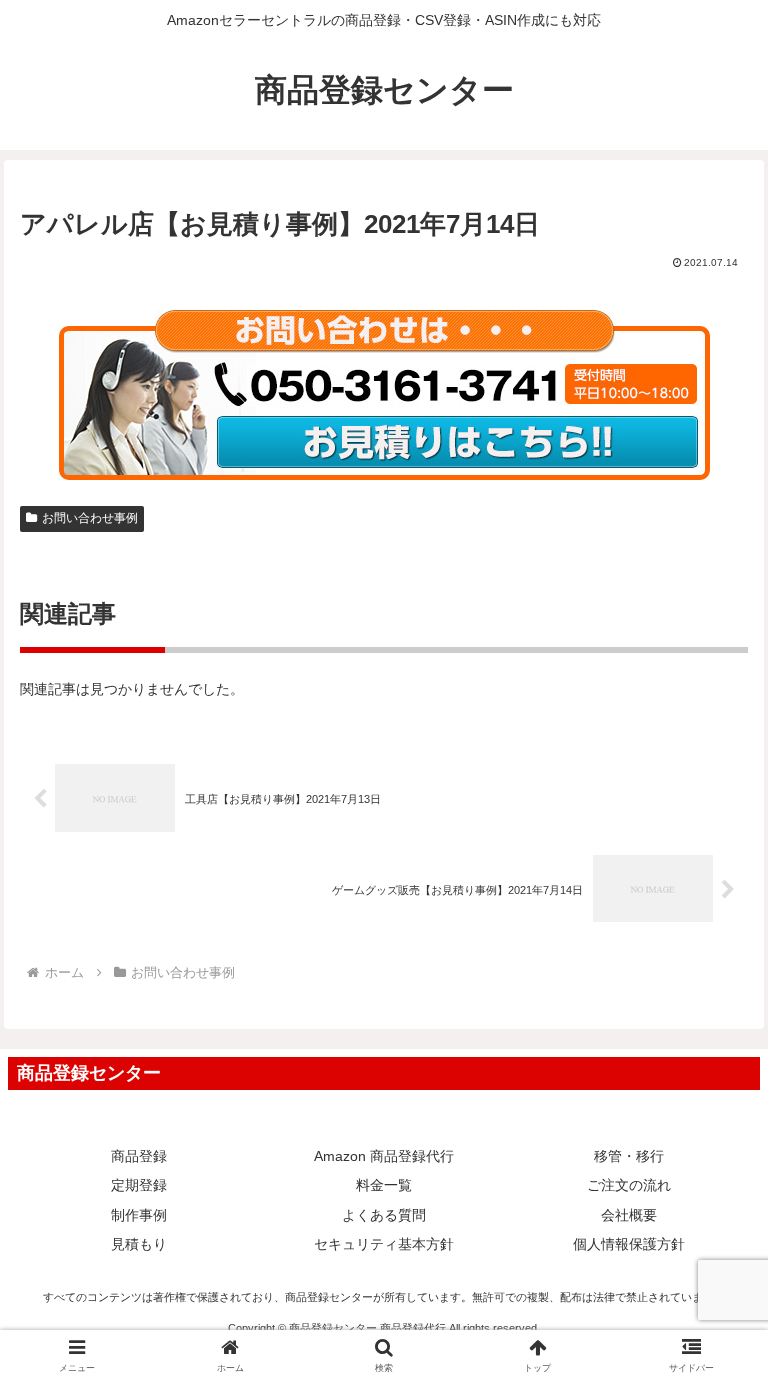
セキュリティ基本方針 (384, 1244)
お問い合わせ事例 (90, 518)
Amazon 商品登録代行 (384, 1156)
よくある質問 (384, 1215)
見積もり (139, 1244)
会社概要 (629, 1215)
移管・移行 (629, 1156)
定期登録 (139, 1185)
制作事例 (139, 1215)
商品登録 (139, 1156)
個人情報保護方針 (629, 1244)
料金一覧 (384, 1185)
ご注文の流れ (629, 1185)
